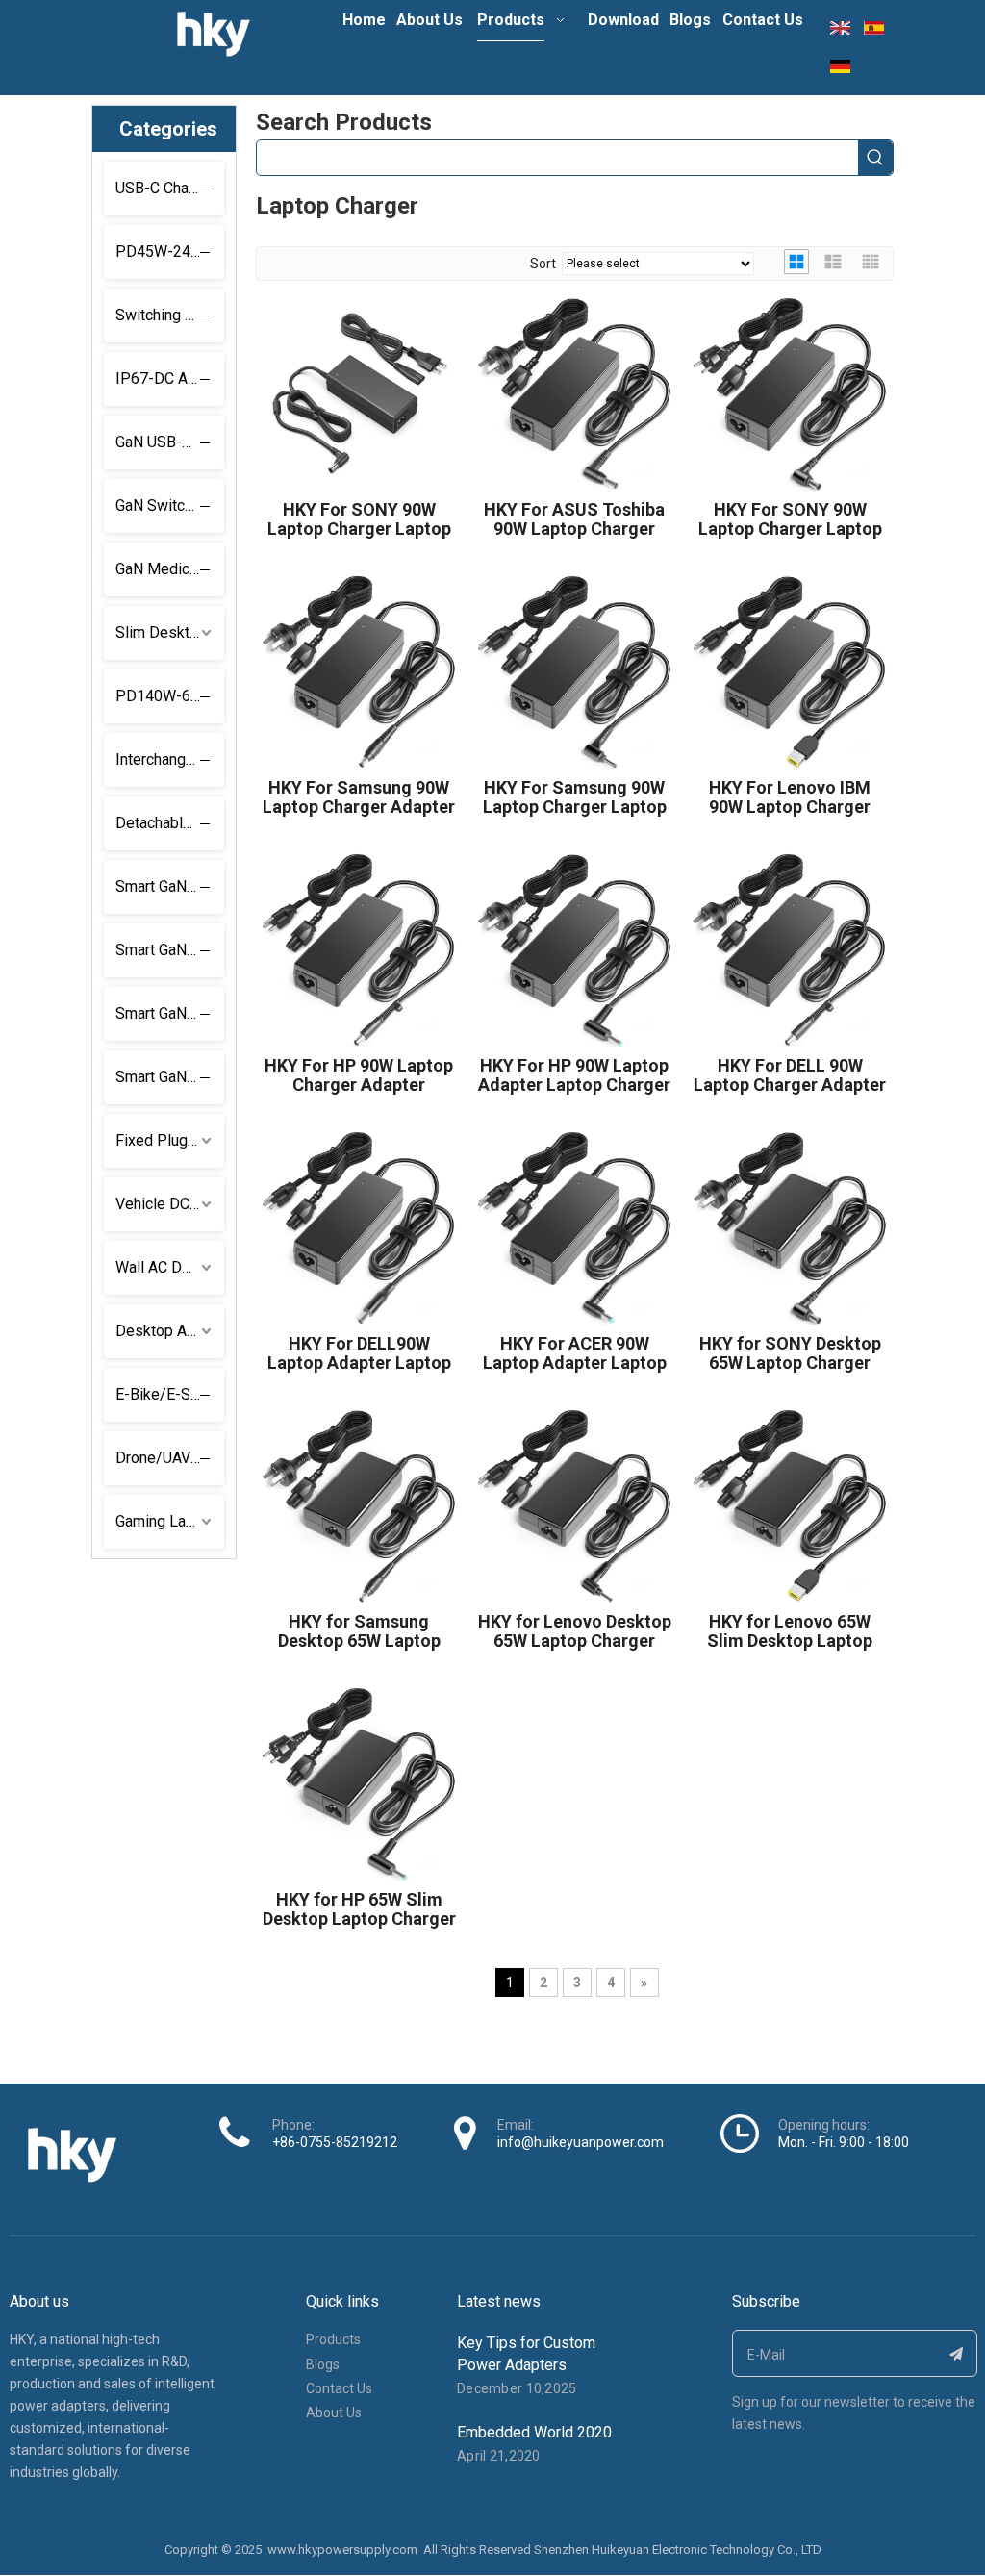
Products (333, 2339)
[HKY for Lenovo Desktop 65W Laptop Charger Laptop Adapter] (574, 1504)
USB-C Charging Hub (170, 188)
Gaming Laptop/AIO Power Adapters (170, 1521)
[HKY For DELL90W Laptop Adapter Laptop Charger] (359, 1226)
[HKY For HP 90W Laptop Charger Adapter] (359, 948)
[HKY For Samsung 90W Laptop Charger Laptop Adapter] (574, 670)
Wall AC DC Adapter (170, 1267)
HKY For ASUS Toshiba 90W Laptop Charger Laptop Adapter (574, 519)
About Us (334, 2412)
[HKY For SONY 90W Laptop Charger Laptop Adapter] (359, 392)
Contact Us (339, 2388)
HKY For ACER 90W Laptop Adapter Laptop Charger (575, 1353)
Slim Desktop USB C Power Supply (170, 632)
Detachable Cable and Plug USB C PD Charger (170, 823)
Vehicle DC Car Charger (170, 1204)
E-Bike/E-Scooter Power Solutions (170, 1394)
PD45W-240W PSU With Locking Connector (170, 252)
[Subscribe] (957, 2353)
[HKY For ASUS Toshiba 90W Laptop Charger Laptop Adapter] (574, 392)
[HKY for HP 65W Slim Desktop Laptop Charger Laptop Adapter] (359, 1782)
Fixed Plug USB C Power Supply (170, 1140)
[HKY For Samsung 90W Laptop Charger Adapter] (359, 670)
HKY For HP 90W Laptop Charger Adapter (359, 1075)
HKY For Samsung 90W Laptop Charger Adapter (359, 797)
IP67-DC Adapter (170, 379)
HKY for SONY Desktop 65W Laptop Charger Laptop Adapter (790, 1353)
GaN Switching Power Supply (170, 505)
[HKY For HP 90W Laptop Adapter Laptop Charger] (574, 948)
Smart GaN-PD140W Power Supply (170, 1077)
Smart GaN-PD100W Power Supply (170, 1013)
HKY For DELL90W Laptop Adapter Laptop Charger (359, 1353)
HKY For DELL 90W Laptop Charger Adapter (790, 1075)
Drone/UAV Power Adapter (170, 1458)
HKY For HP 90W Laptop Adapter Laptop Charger (574, 1075)
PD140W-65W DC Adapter (170, 696)
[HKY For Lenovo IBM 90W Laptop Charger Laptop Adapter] (790, 670)
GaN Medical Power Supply (170, 569)
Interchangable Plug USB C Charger (170, 759)
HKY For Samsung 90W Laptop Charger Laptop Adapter (575, 797)
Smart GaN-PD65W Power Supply (170, 950)
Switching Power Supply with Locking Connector (170, 315)
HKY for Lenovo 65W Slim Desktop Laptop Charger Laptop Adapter (790, 1631)
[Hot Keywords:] (875, 158)
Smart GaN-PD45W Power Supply (170, 886)
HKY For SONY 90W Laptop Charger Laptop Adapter (359, 519)
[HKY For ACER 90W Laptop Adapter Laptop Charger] (574, 1226)
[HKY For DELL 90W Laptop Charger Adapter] (790, 948)
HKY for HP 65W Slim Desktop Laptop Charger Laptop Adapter (359, 1909)
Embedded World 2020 (534, 2432)
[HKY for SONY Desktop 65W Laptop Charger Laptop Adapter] (790, 1226)
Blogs (323, 2364)
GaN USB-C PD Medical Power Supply (170, 442)
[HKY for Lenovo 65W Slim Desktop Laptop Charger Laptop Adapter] (790, 1504)
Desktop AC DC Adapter (170, 1331)
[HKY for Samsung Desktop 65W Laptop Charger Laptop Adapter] (359, 1504)
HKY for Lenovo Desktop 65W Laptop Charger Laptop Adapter (575, 1631)
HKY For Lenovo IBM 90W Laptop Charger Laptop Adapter (790, 797)
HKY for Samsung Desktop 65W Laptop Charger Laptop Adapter (359, 1631)
